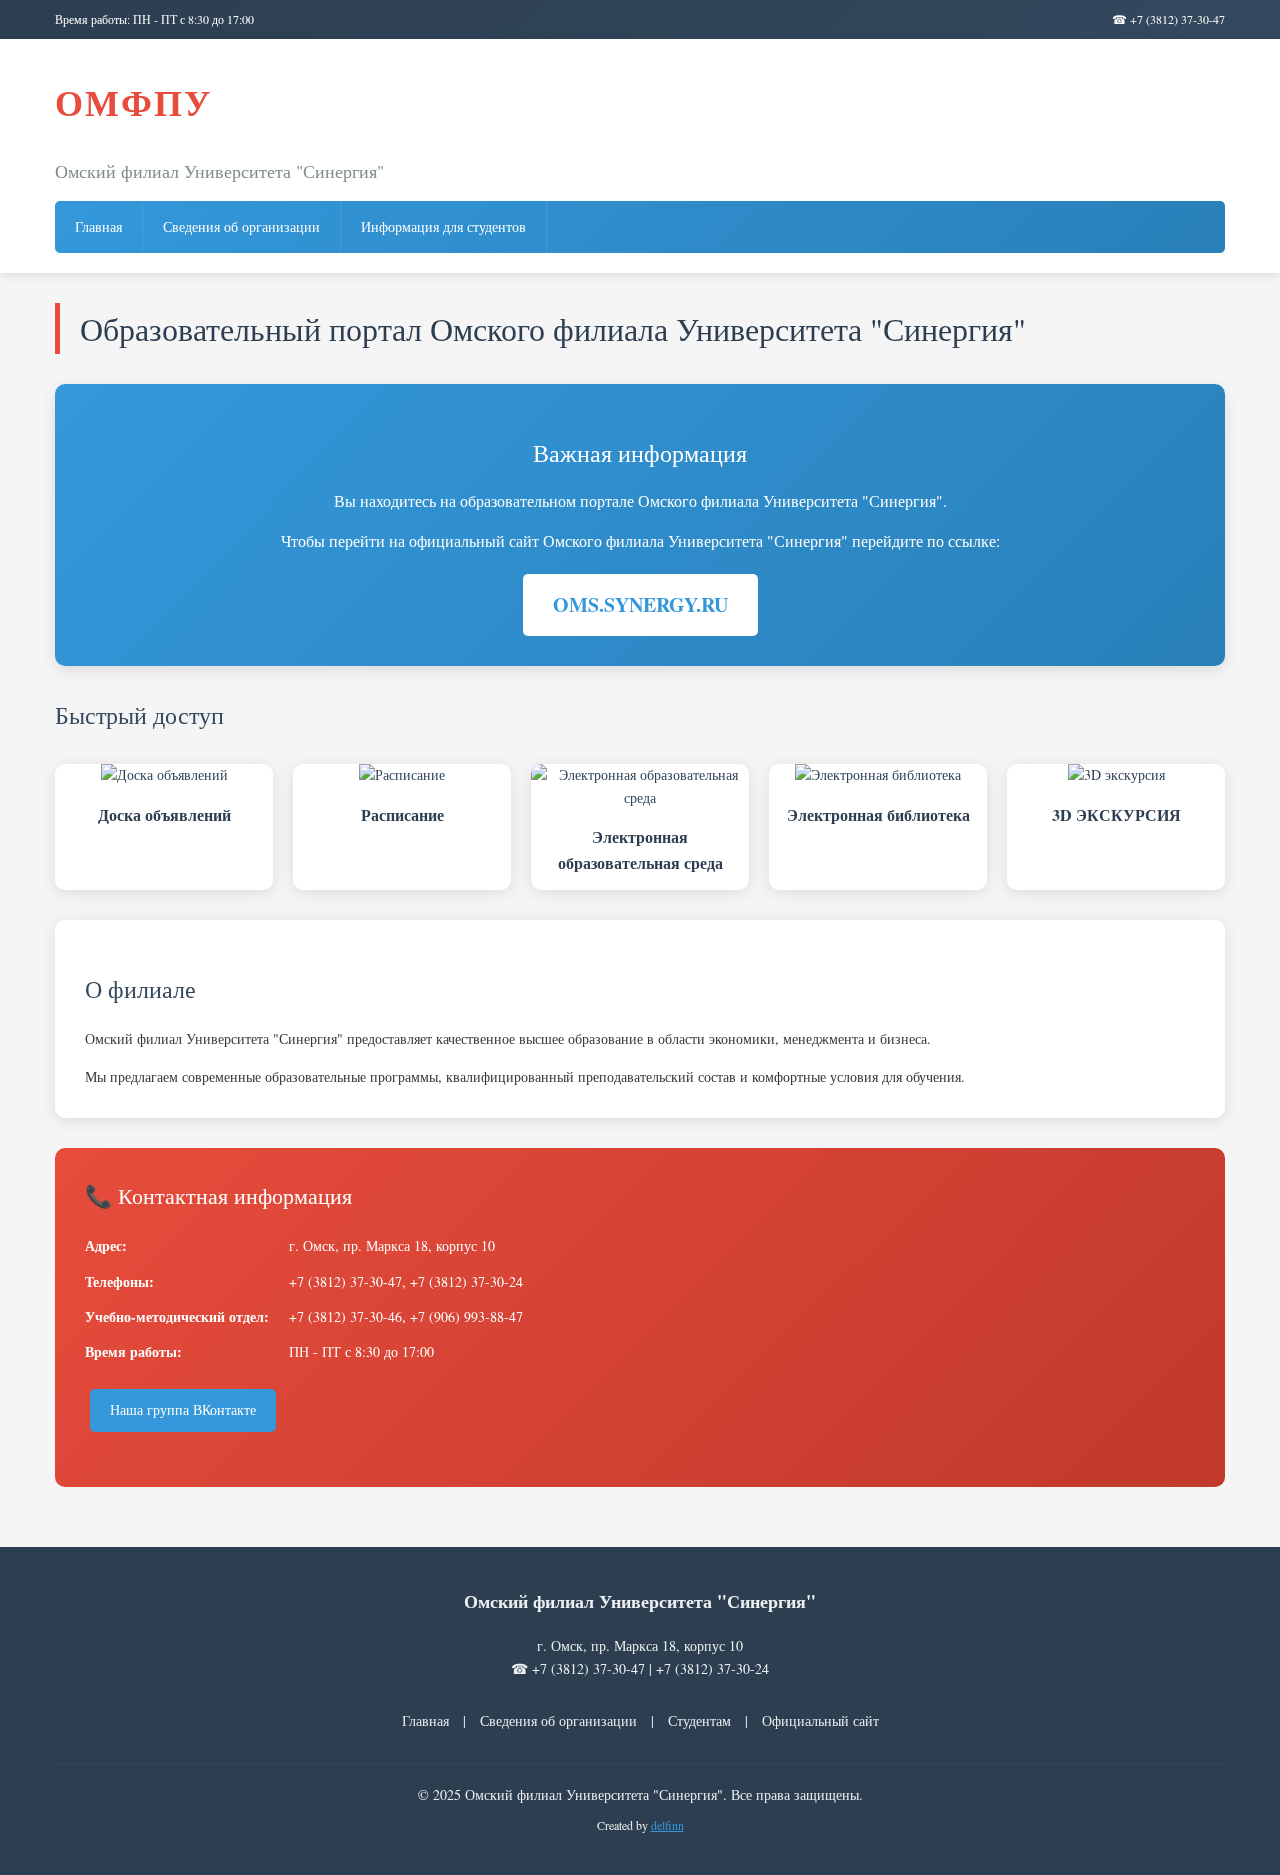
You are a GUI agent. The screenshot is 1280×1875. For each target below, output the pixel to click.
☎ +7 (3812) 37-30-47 (1168, 19)
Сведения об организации (241, 226)
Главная (98, 226)
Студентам (699, 1720)
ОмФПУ (133, 102)
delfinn (667, 1825)
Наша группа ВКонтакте (183, 1409)
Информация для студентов (443, 226)
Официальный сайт (820, 1720)
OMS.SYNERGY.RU (640, 604)
